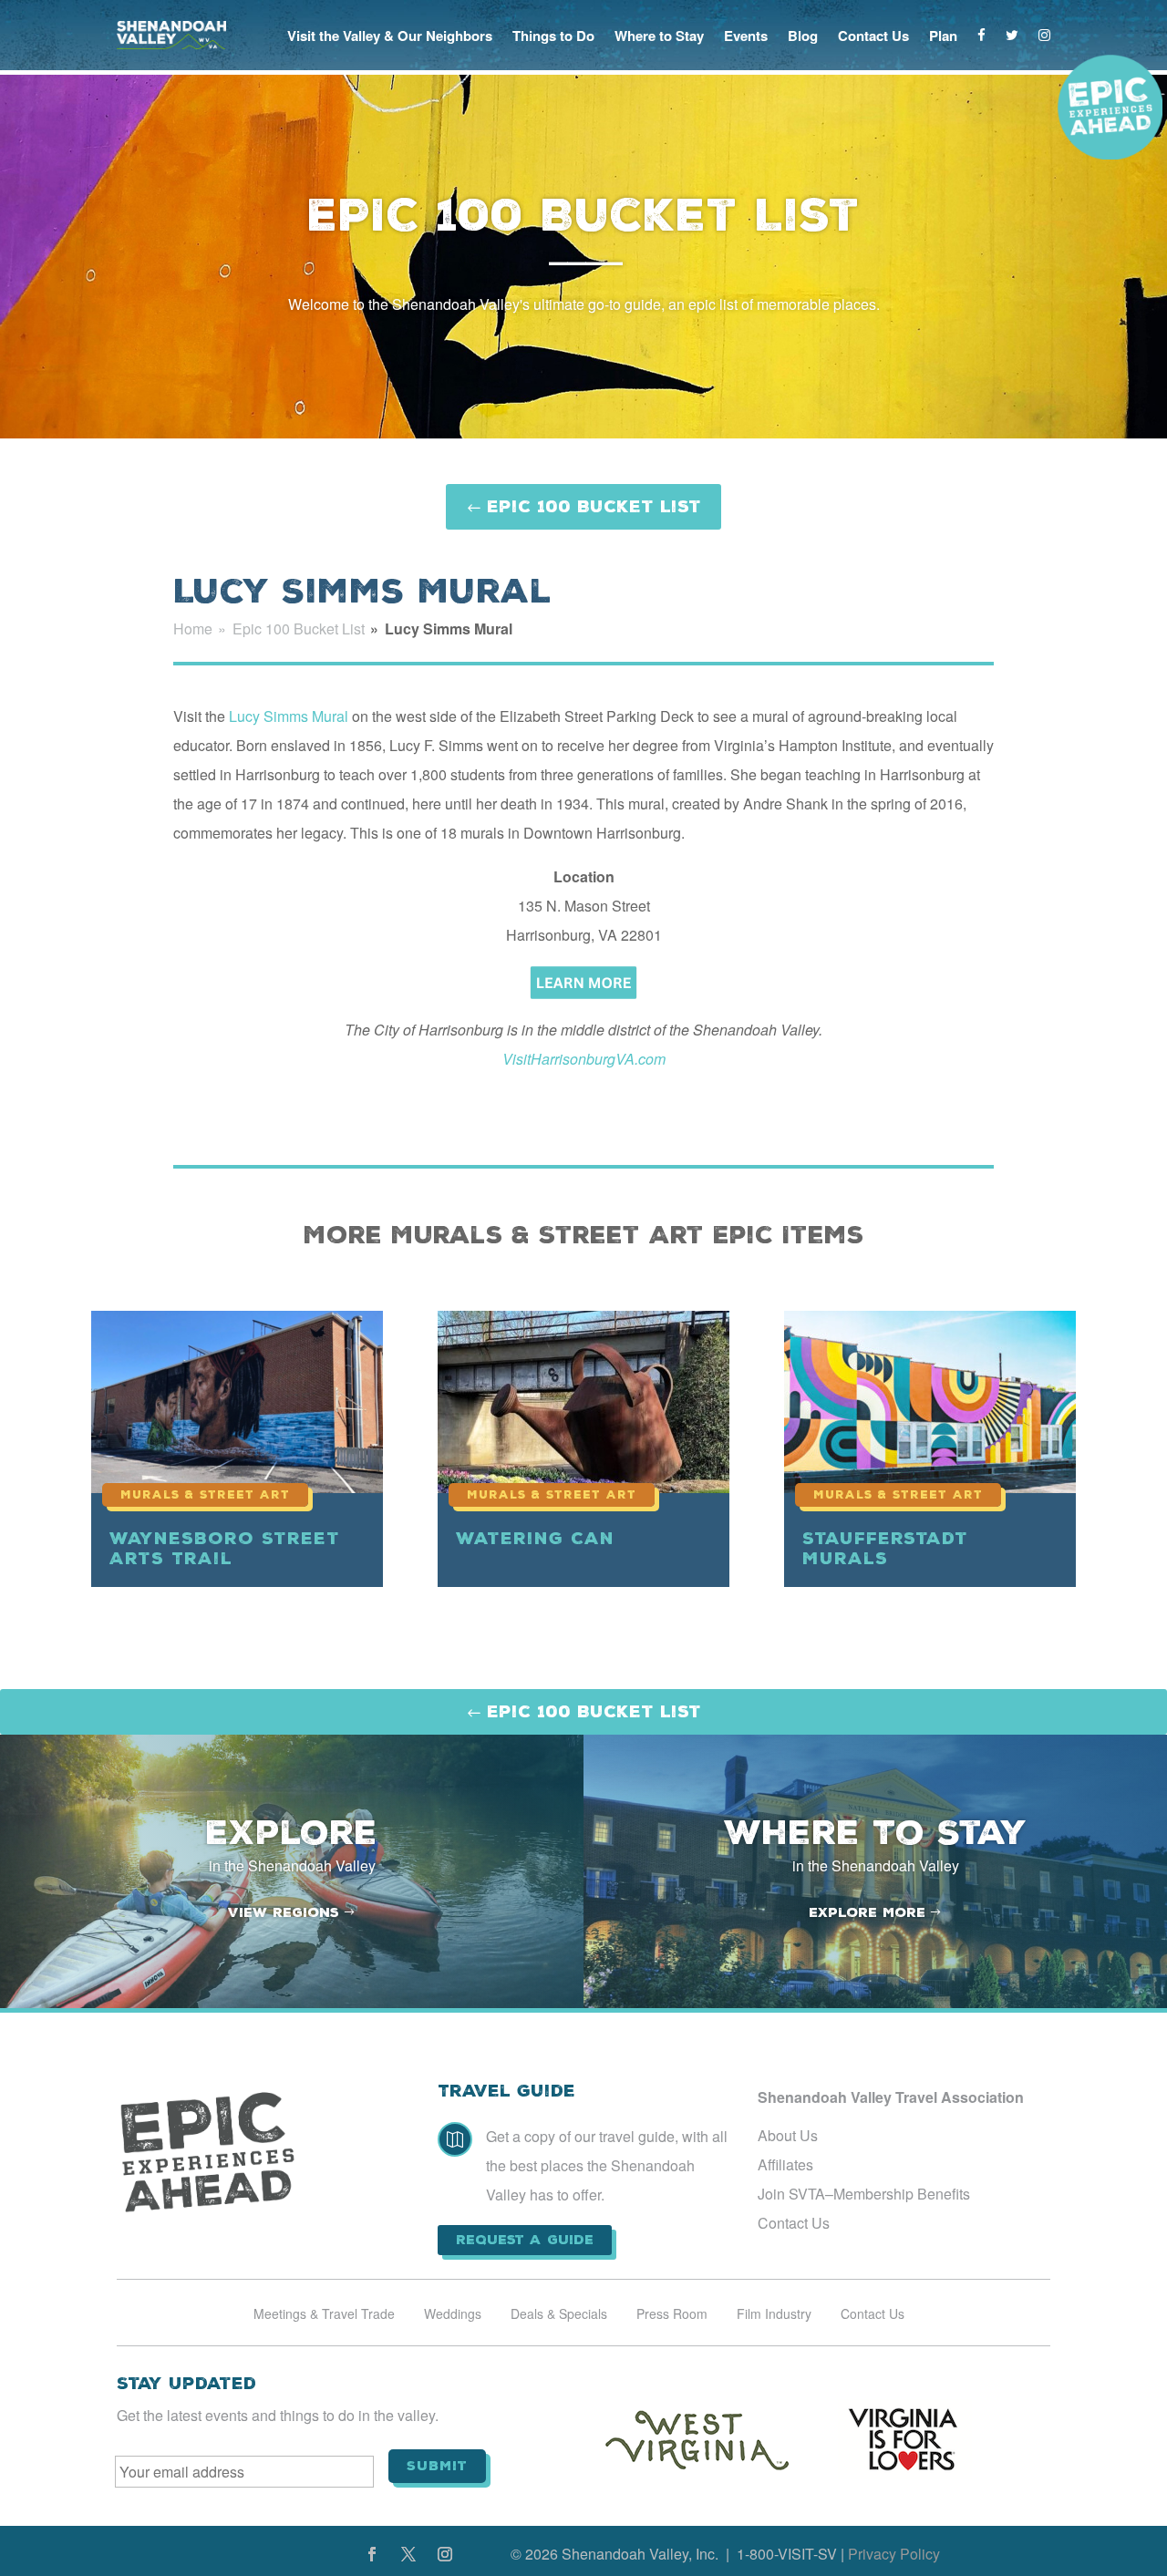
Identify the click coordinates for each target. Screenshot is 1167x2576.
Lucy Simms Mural (289, 716)
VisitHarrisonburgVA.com (584, 1059)
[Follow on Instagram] (445, 2554)
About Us (788, 2135)
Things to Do (553, 36)
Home (193, 629)
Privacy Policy (894, 2554)
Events (746, 36)
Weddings (453, 2315)
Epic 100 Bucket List (594, 506)
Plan (943, 36)
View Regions (284, 1912)
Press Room (672, 2315)
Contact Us (873, 36)
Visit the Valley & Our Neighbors (390, 36)
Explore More (867, 1912)
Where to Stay (659, 36)
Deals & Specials (559, 2315)
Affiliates (785, 2164)
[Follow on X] (408, 2554)
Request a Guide (525, 2240)
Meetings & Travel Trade (324, 2315)
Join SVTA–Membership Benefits (864, 2194)
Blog (803, 36)
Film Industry (774, 2315)
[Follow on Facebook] (372, 2554)
